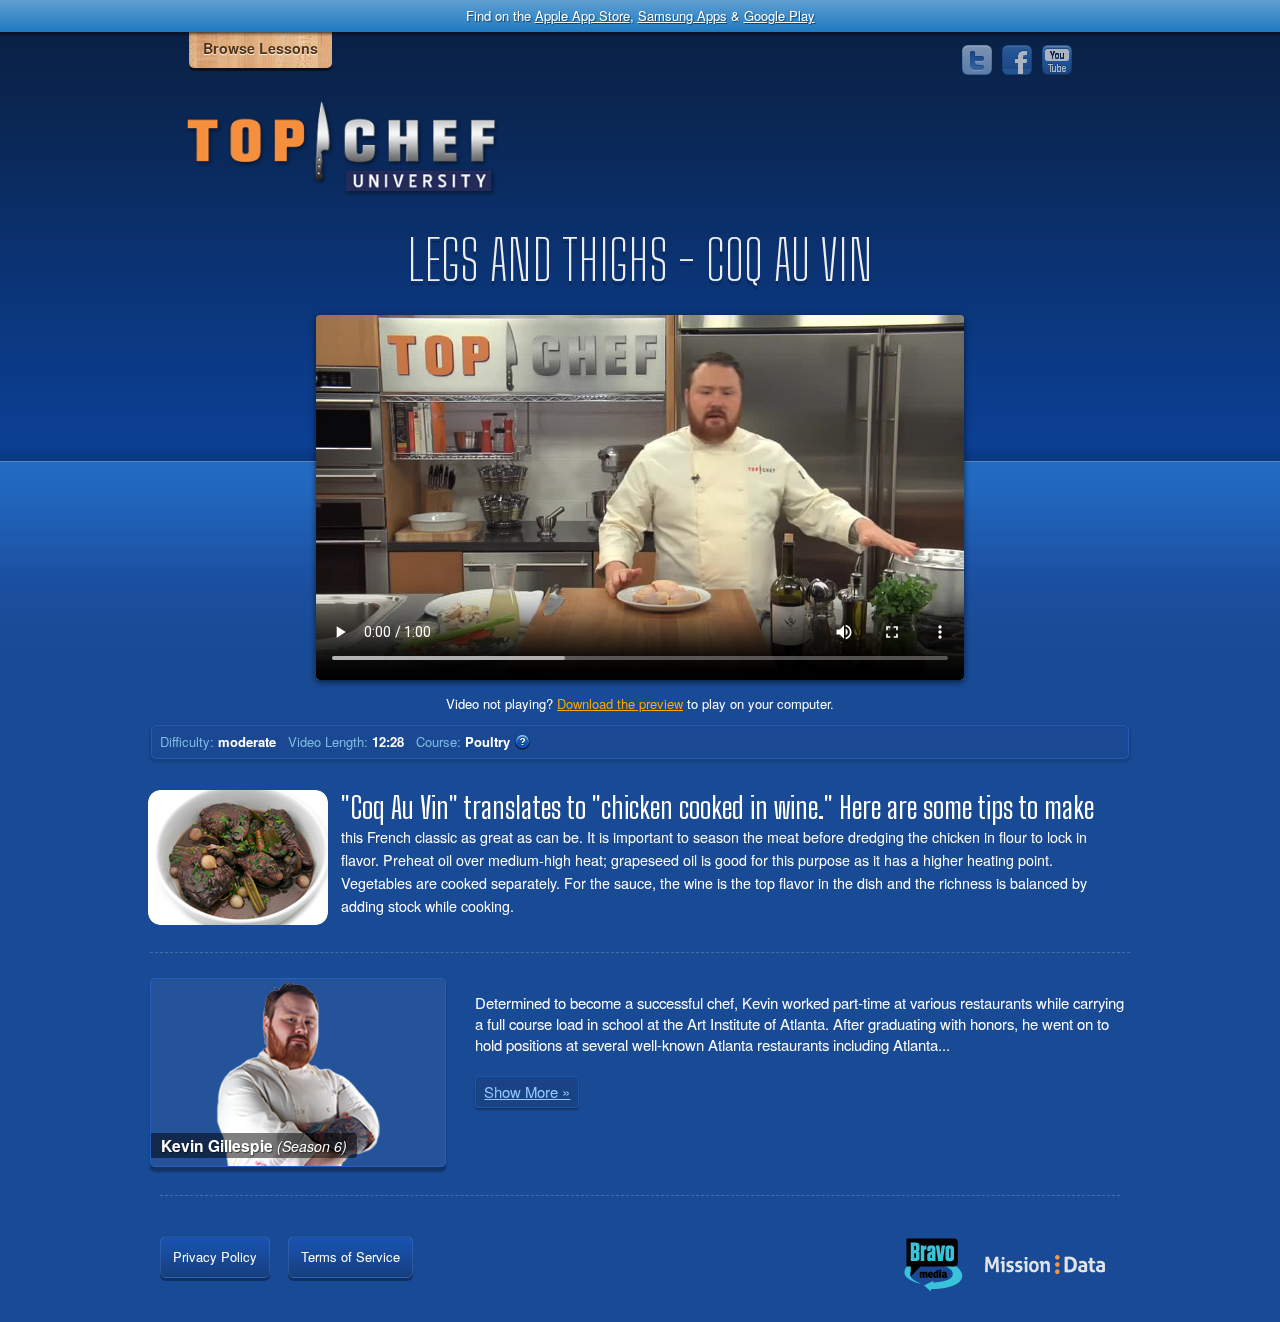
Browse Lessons (260, 48)
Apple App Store (582, 15)
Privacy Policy (215, 1256)
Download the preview (620, 703)
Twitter (977, 60)
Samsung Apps (682, 15)
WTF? (522, 742)
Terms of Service (350, 1256)
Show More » (527, 1091)
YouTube (1057, 60)
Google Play (779, 15)
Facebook (1017, 60)
